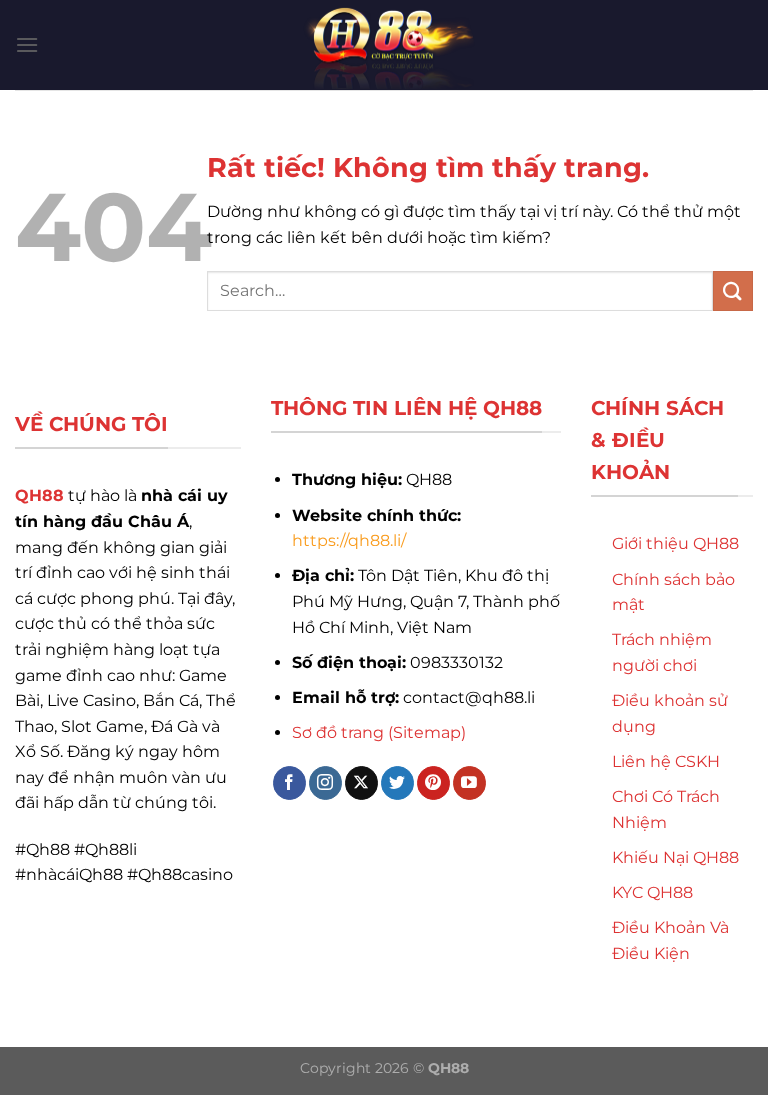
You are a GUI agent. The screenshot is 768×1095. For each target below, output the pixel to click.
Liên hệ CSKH (666, 761)
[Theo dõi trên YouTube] (469, 783)
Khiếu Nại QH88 (675, 857)
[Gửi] (733, 290)
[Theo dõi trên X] (361, 783)
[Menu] (27, 44)
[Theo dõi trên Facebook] (289, 783)
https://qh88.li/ (349, 540)
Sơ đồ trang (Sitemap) (379, 732)
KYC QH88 (652, 892)
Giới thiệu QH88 (675, 543)
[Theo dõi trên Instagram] (325, 783)
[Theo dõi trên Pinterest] (433, 783)
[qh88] (384, 45)
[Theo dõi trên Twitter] (397, 783)
